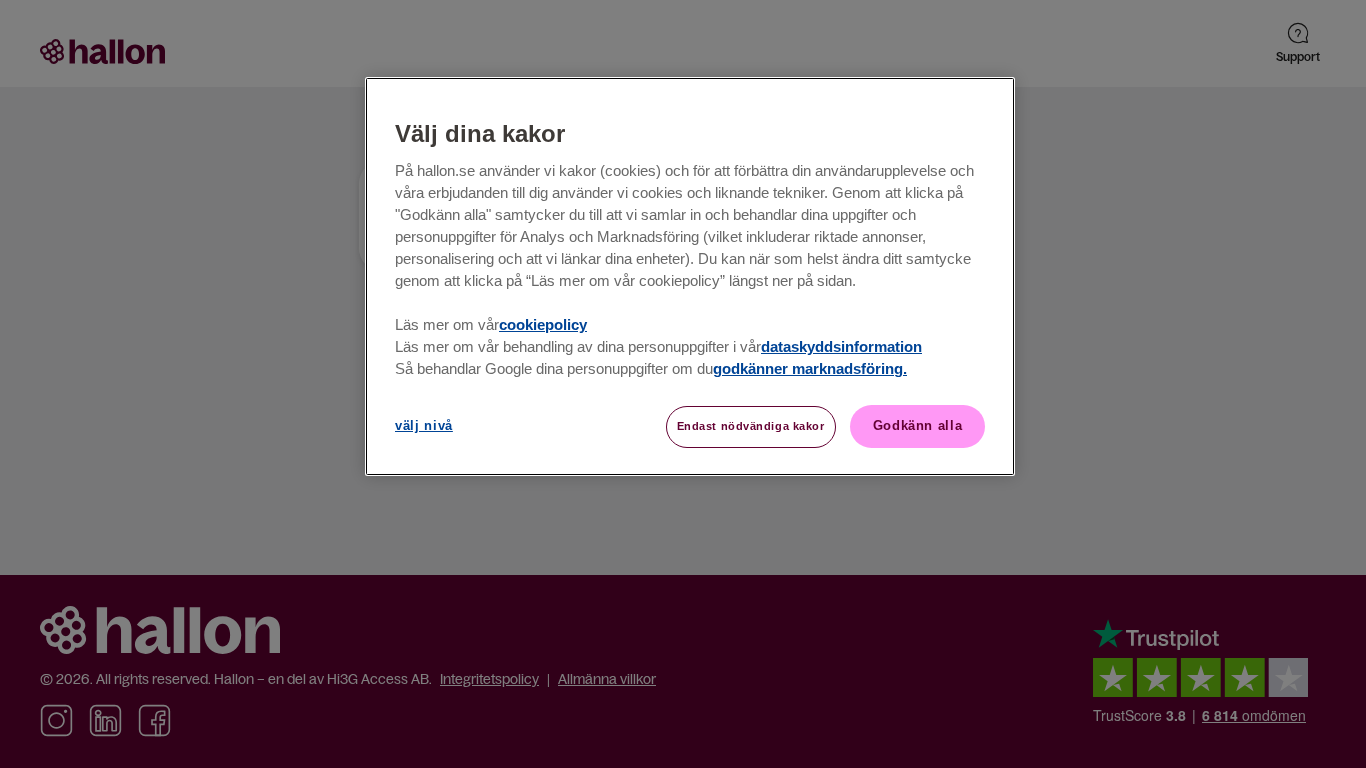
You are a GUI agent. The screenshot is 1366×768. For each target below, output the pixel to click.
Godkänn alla (918, 425)
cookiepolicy (543, 325)
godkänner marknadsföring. (810, 369)
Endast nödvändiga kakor (751, 426)
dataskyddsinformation (841, 347)
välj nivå (424, 425)
